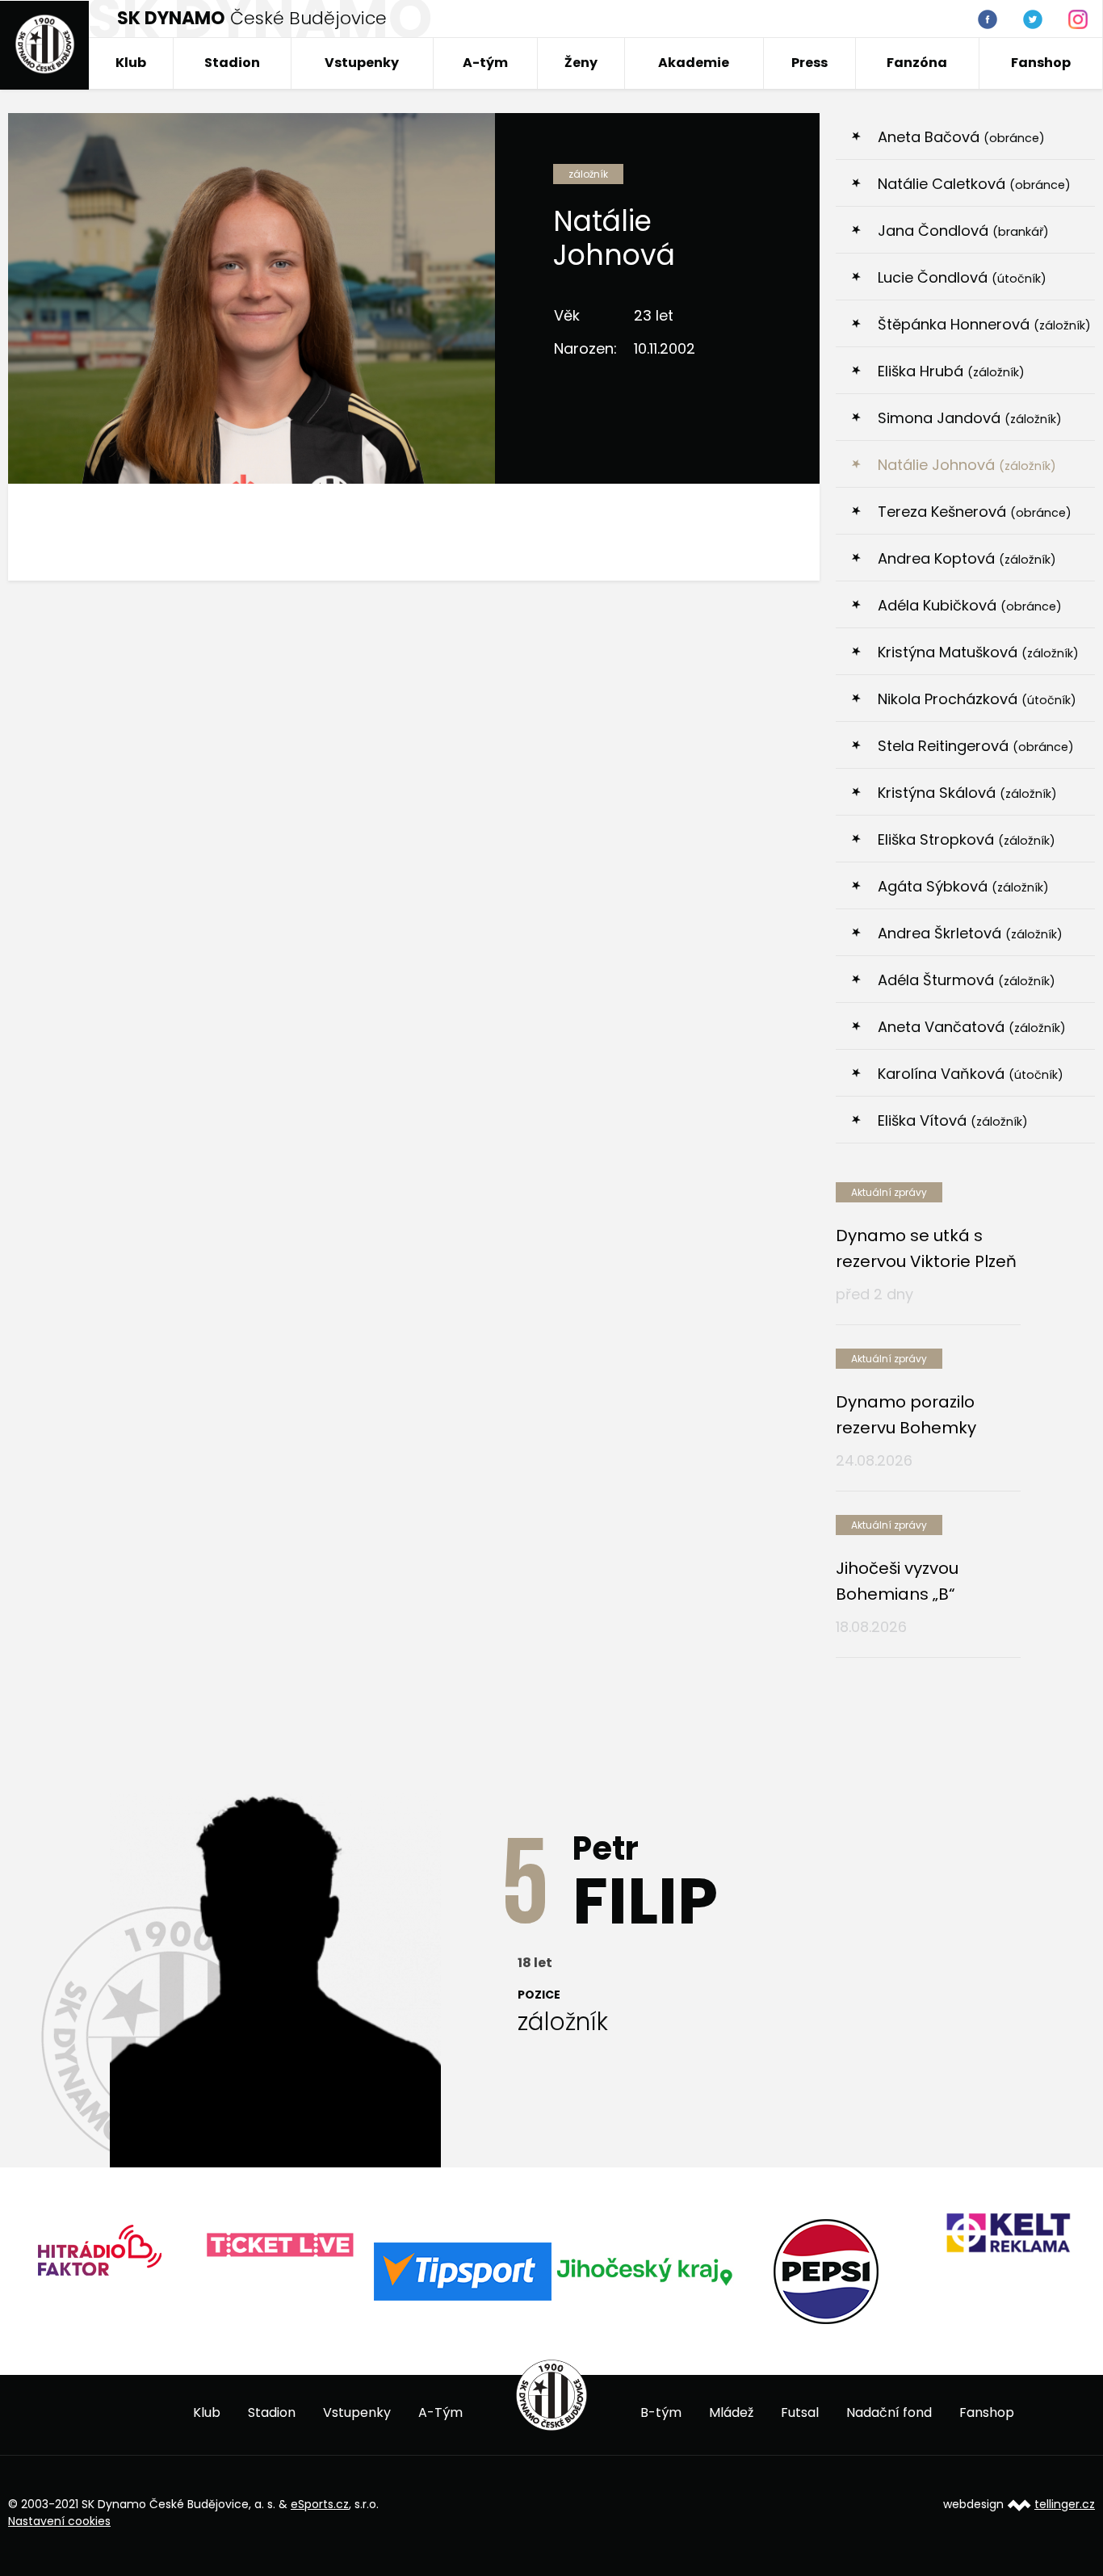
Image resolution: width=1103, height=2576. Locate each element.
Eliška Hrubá (951, 371)
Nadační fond (889, 2412)
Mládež (731, 2412)
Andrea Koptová (967, 558)
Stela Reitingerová (976, 746)
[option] (99, 2256)
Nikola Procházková (977, 699)
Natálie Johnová (967, 465)
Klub (131, 63)
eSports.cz (320, 2504)
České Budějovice (252, 18)
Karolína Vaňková (971, 1074)
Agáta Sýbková (963, 886)
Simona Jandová (970, 418)
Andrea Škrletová (970, 933)
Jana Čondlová (963, 231)
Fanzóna (917, 63)
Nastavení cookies (59, 2521)
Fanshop (1041, 63)
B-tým (661, 2412)
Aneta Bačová (961, 137)
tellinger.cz (1065, 2504)
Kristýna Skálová (967, 793)
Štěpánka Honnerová (984, 324)
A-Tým (440, 2412)
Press (809, 63)
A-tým (485, 63)
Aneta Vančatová (972, 1027)
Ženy (581, 63)
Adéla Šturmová (967, 980)
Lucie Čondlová (962, 277)
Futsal (800, 2412)
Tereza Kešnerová (975, 512)
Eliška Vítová (953, 1120)
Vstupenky (362, 63)
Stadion (232, 63)
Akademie (694, 63)
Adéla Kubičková (970, 605)
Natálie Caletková (974, 184)
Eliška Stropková (967, 839)
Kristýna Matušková (978, 652)
